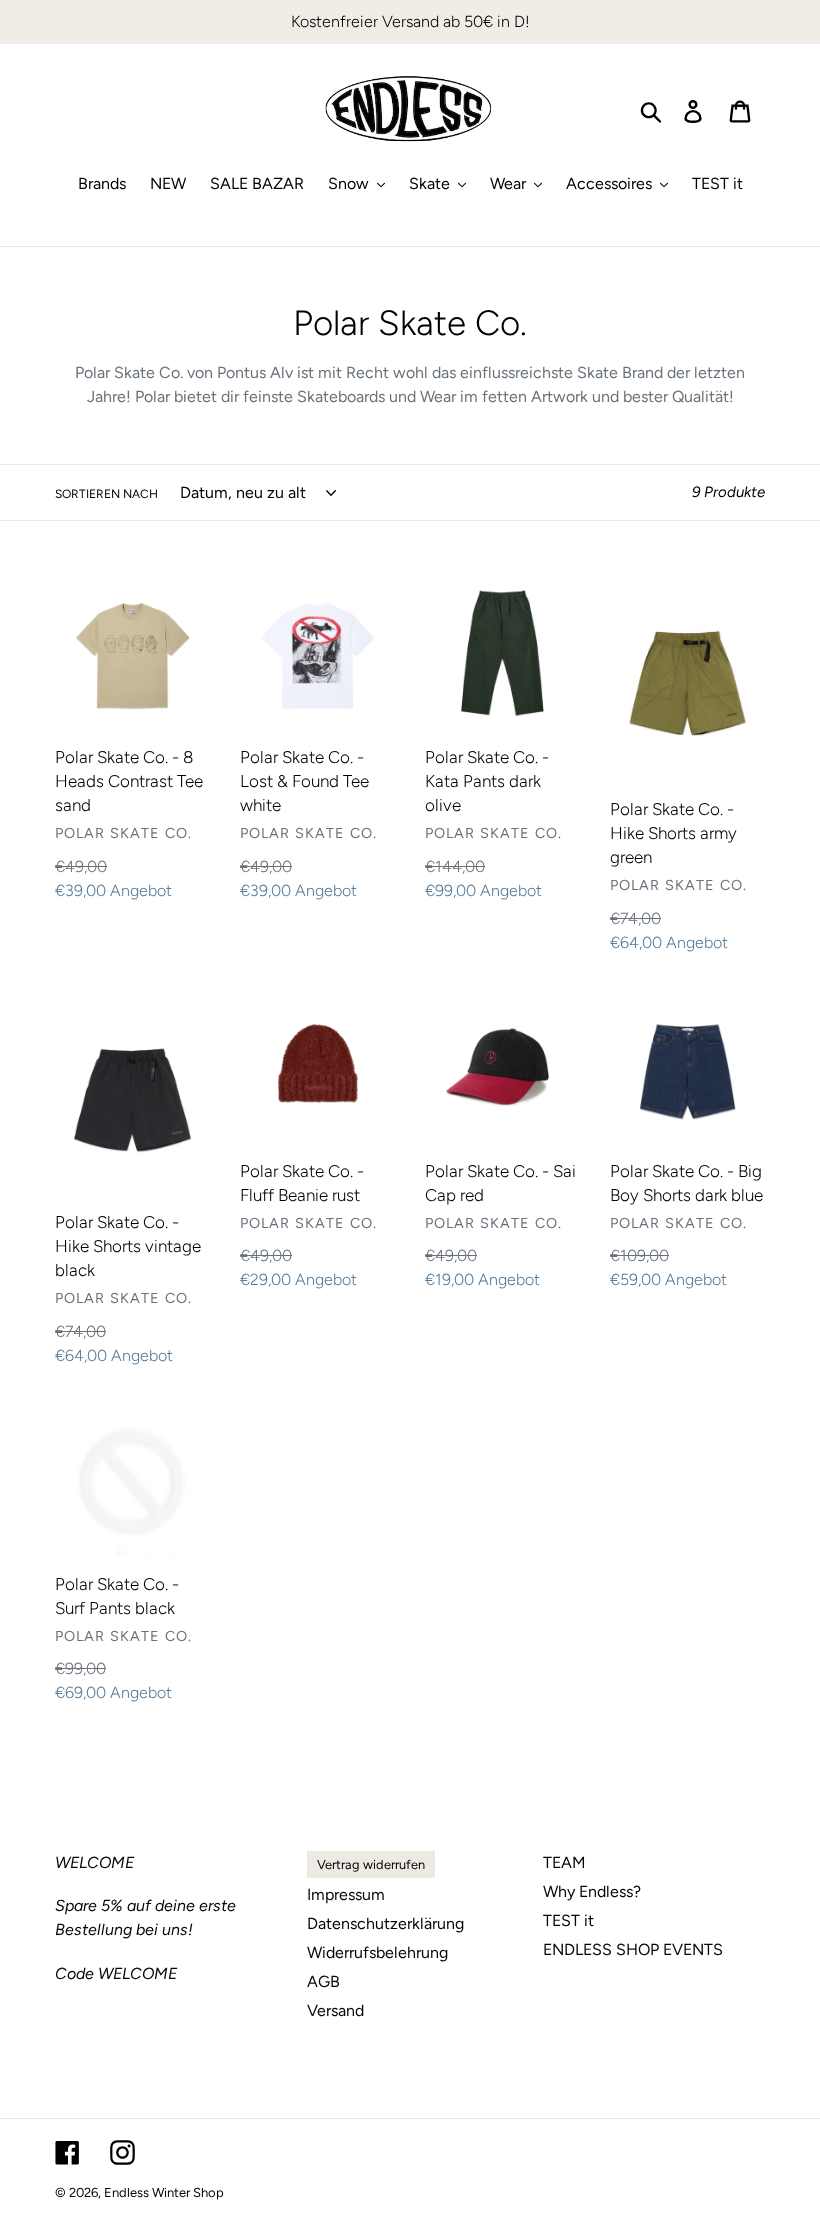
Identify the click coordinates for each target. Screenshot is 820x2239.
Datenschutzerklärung (385, 1923)
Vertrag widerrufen (371, 1864)
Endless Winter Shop (164, 2192)
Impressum (346, 1894)
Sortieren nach (106, 494)
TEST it (568, 1920)
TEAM (564, 1862)
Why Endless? (592, 1891)
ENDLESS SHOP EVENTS (633, 1949)
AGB (323, 1981)
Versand (335, 2010)
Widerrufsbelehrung (377, 1952)
